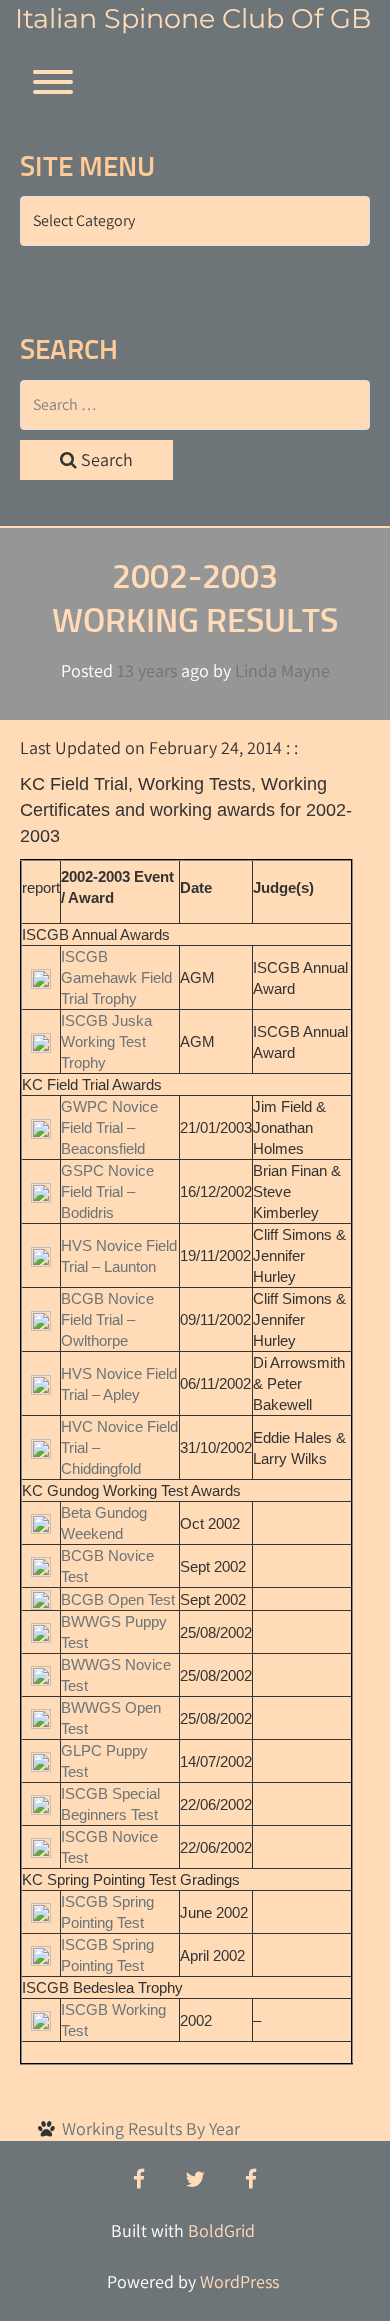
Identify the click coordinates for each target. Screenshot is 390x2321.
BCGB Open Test (118, 1599)
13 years (147, 670)
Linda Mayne (282, 670)
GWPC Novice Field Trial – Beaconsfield (109, 1127)
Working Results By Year (151, 2128)
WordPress (239, 2281)
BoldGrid (221, 2230)
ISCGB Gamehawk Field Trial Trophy (116, 977)
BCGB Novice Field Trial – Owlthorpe (107, 1319)
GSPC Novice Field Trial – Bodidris (107, 1191)
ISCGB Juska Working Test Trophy (106, 1041)
